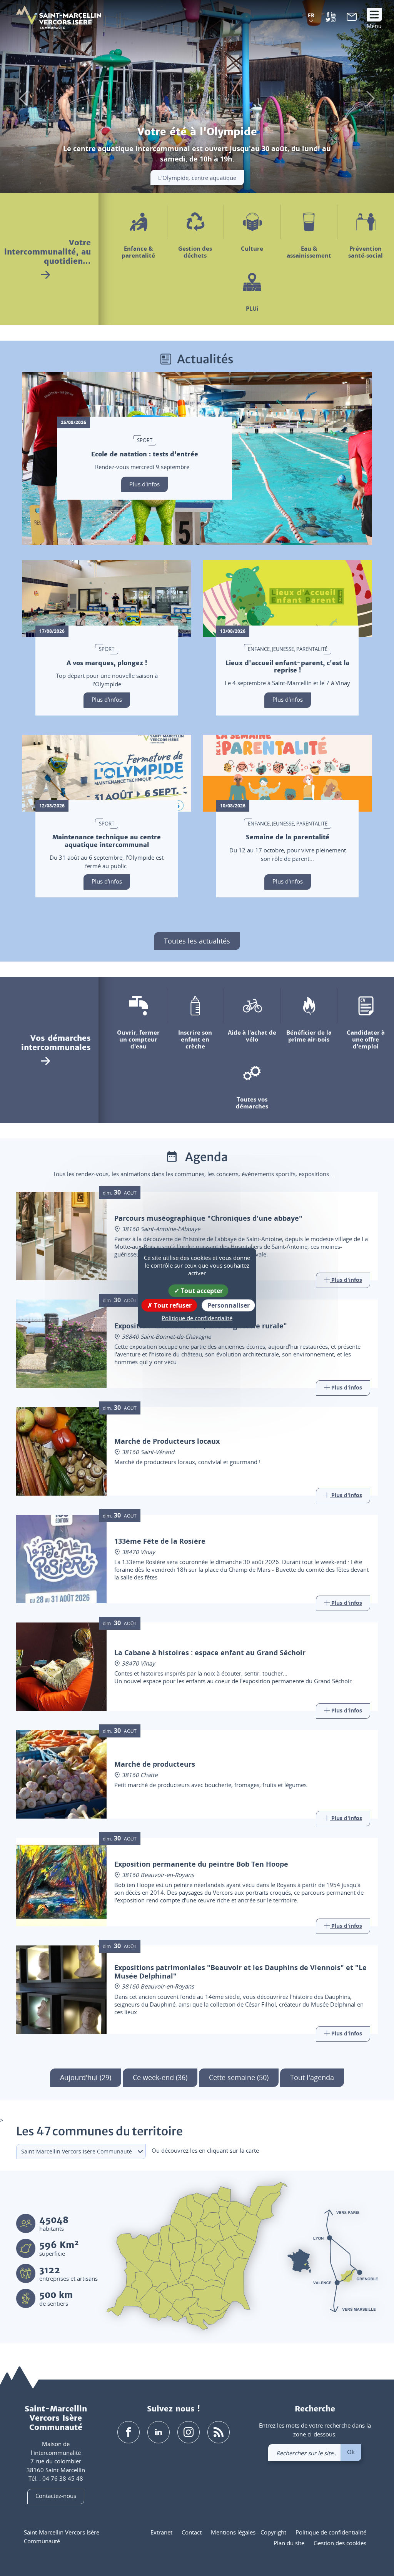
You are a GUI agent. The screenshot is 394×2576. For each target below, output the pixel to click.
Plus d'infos (144, 484)
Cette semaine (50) (239, 2077)
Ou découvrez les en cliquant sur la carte (205, 2150)
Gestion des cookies (340, 2543)
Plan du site (289, 2543)
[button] (311, 18)
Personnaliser (229, 1305)
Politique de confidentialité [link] (197, 1318)
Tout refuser (172, 1305)
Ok (351, 2452)
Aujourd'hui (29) (86, 2077)
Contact (192, 2532)
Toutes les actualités (197, 941)
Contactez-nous (56, 2496)
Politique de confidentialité (331, 2532)
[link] (352, 18)
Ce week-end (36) (160, 2077)
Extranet (161, 2532)
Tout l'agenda (312, 2077)
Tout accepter (201, 1291)
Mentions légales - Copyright (249, 2532)
